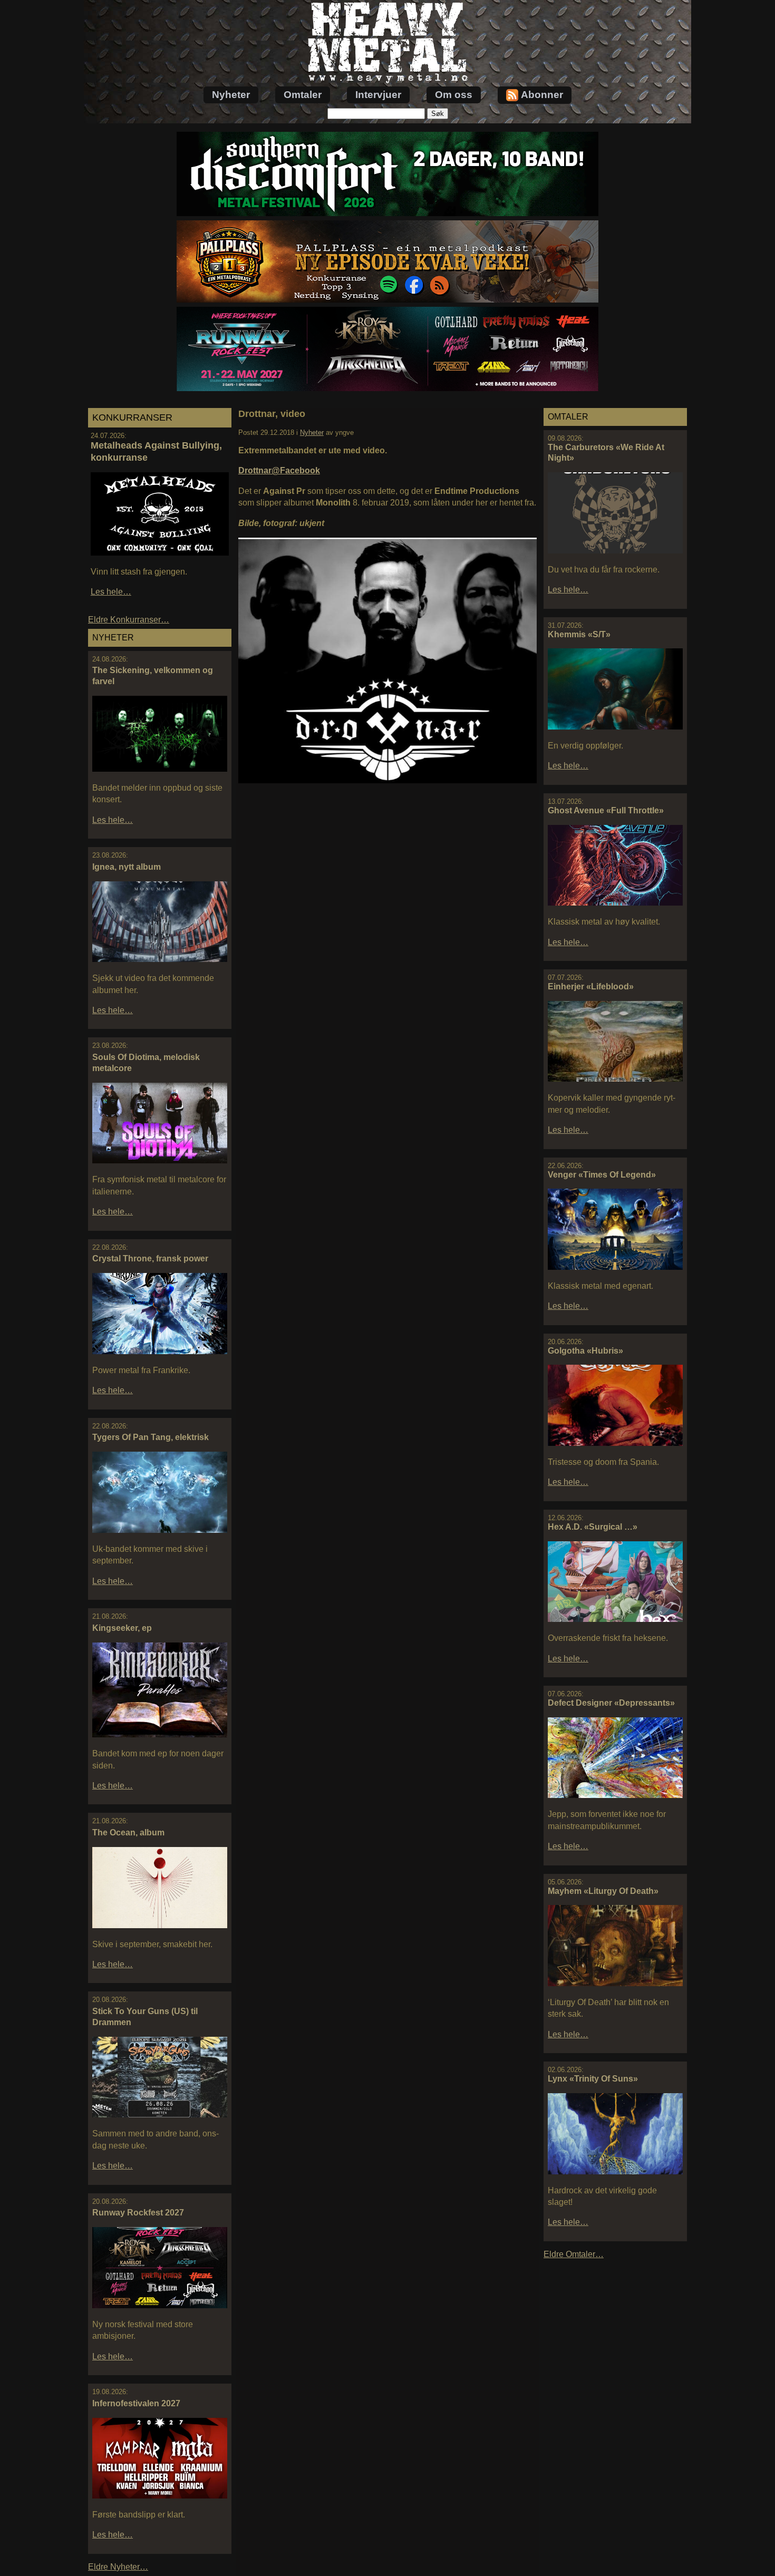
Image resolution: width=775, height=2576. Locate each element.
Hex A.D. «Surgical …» (593, 1527)
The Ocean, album (128, 1833)
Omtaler (303, 95)
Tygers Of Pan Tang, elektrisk (151, 1437)
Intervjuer (378, 95)
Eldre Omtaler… (574, 2254)
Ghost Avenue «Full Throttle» (606, 810)
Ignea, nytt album (127, 867)
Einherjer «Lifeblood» (591, 986)
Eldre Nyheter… (118, 2567)
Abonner (542, 95)
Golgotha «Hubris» (585, 1351)
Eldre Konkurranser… (129, 620)
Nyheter (231, 95)
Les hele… (111, 592)
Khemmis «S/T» (579, 634)
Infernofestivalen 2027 (136, 2403)
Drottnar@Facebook (279, 470)
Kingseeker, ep (122, 1628)
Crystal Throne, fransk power (150, 1258)
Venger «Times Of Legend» (602, 1175)
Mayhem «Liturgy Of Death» (603, 1891)
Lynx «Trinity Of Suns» (593, 2079)
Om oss (454, 95)
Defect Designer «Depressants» (611, 1703)
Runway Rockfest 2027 (138, 2213)
